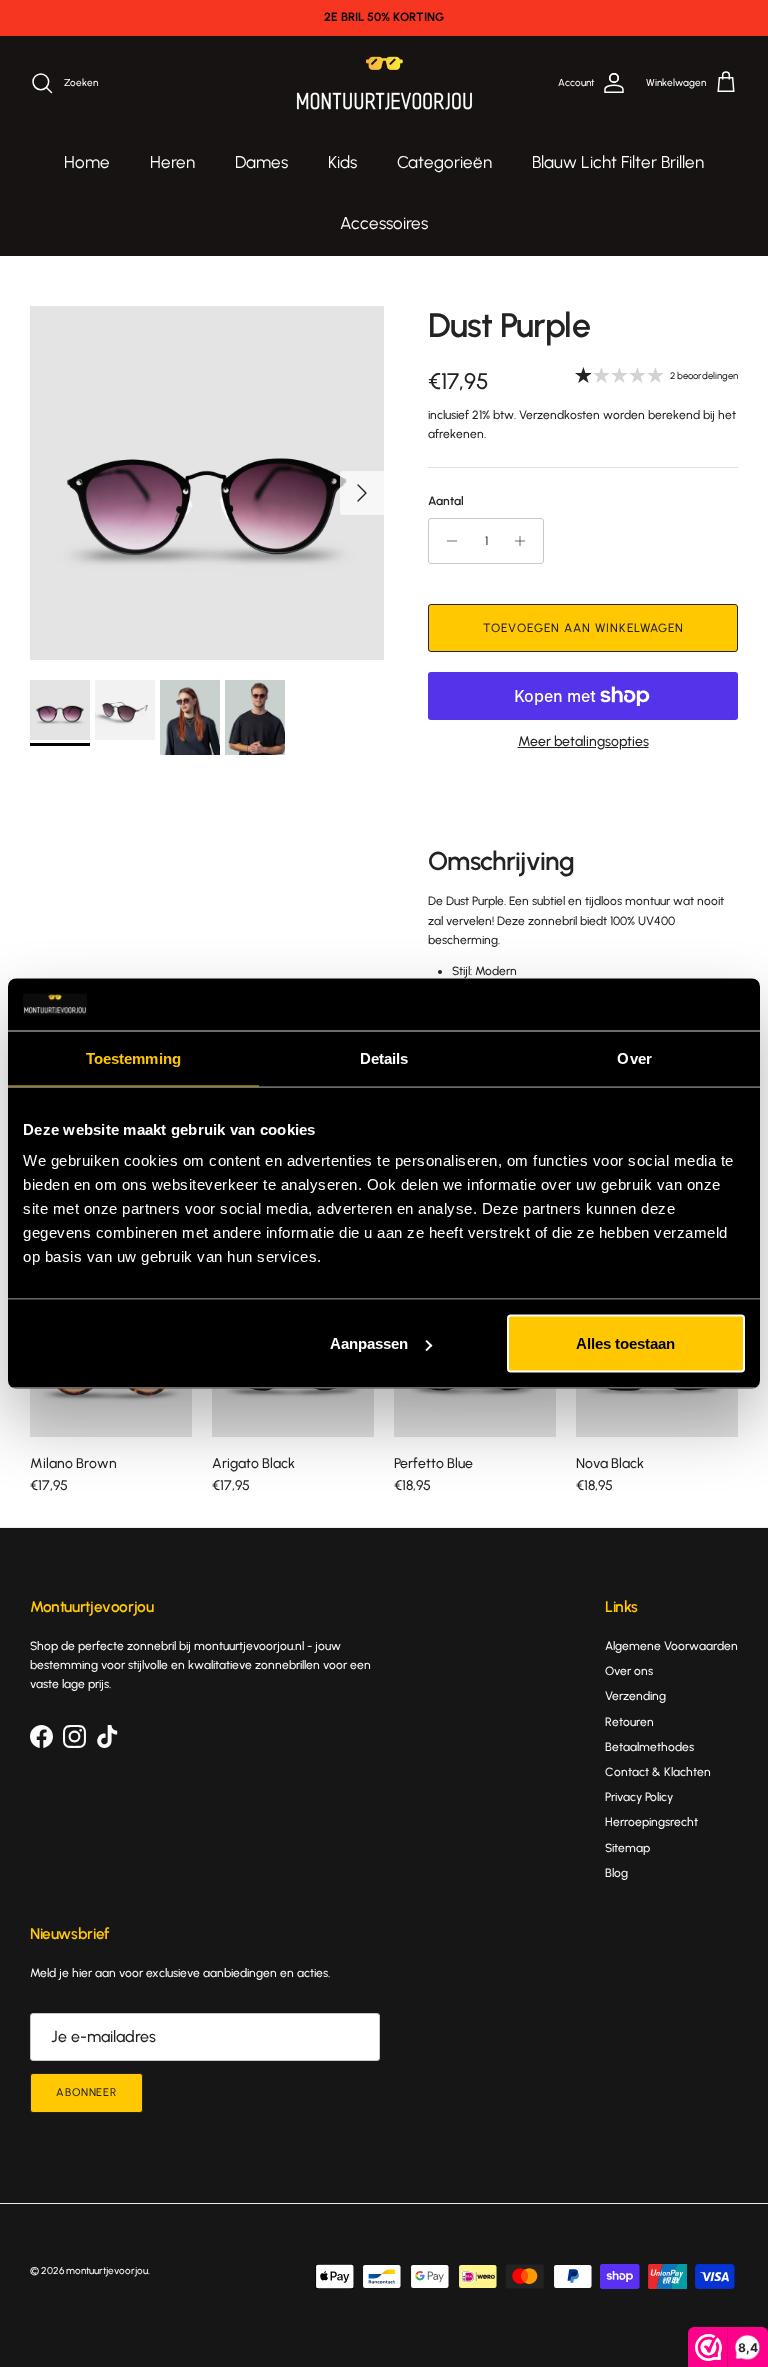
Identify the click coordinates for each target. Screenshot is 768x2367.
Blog (616, 1873)
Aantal (446, 501)
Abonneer (86, 2092)
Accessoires (384, 223)
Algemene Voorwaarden (671, 1646)
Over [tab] (634, 1057)
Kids (342, 162)
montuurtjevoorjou (107, 2270)
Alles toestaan (625, 1343)
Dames (261, 162)
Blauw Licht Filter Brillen (618, 162)
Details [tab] (384, 1057)
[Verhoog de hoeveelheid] (525, 541)
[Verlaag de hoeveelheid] (446, 541)
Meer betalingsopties (583, 742)
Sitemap (627, 1848)
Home (87, 162)
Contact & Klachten (658, 1772)
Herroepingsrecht (651, 1822)
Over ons (629, 1671)
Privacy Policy (639, 1797)
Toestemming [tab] (133, 1057)
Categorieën (444, 162)
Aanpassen (369, 1343)
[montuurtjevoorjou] (384, 83)
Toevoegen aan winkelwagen (583, 628)
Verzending (635, 1696)
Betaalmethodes (649, 1747)
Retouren (629, 1722)
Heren (172, 162)
